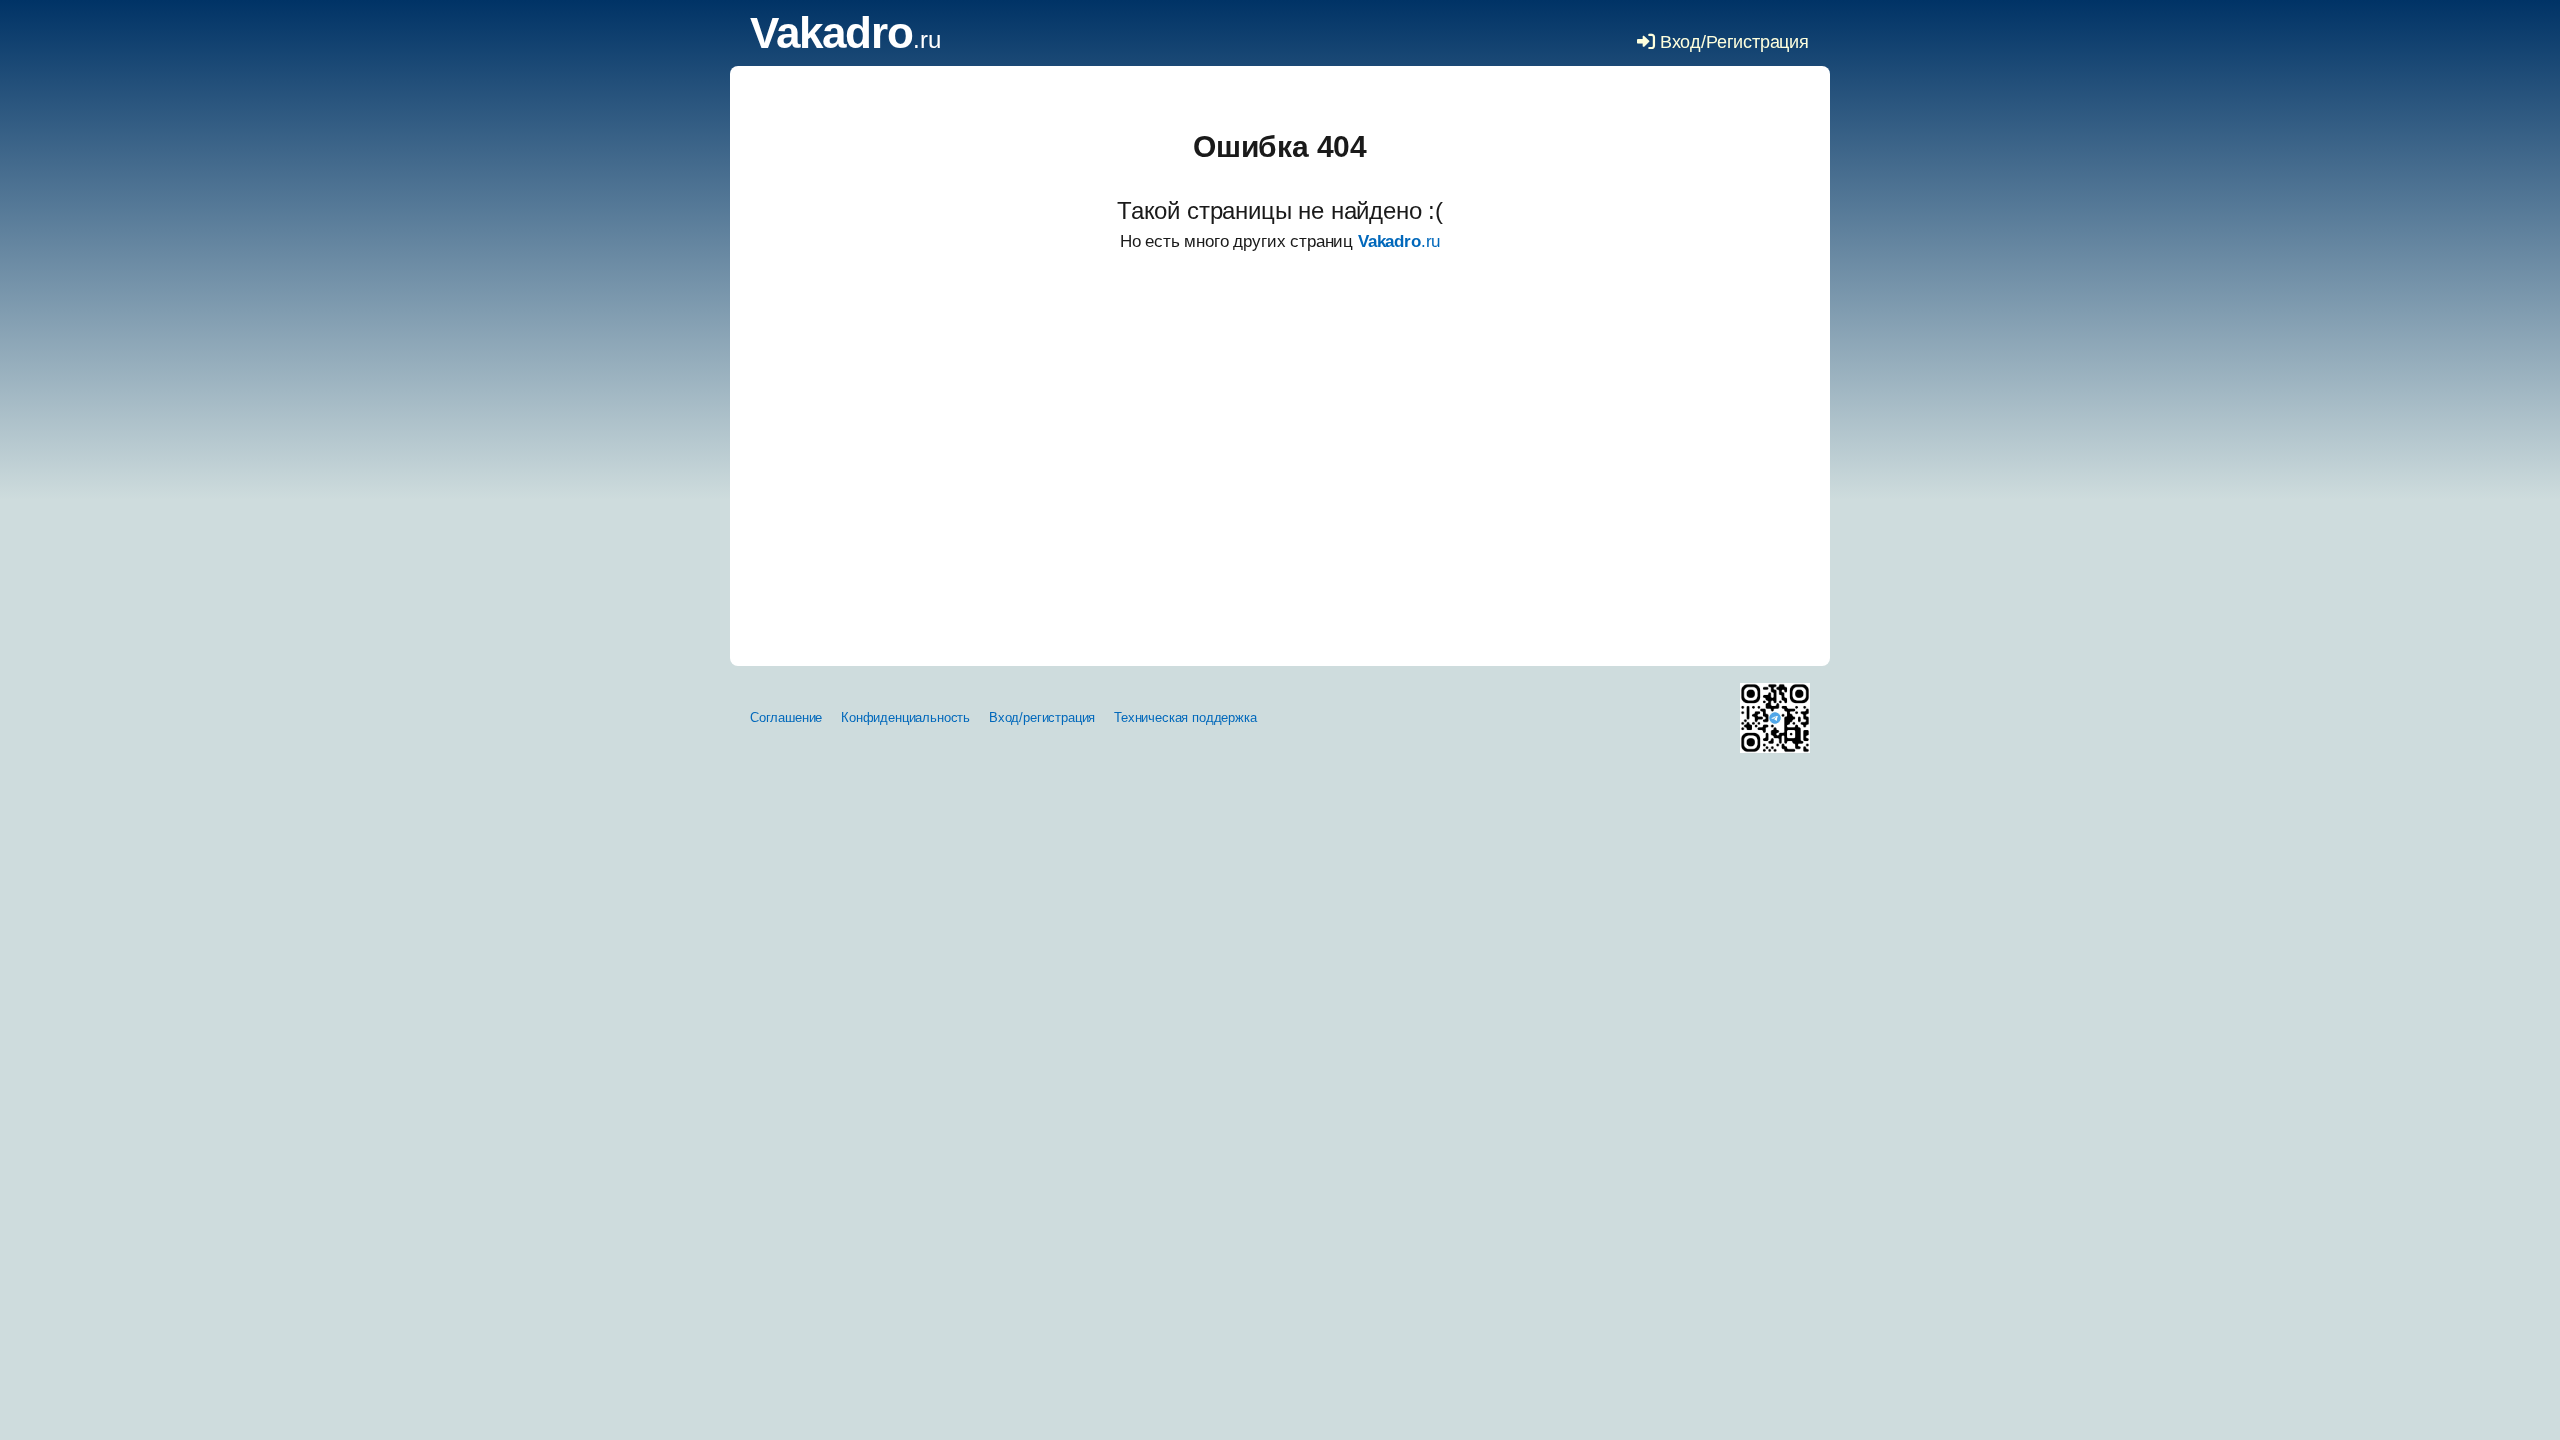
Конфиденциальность (905, 717)
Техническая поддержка (1185, 717)
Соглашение (786, 717)
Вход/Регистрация (1732, 42)
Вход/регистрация (1042, 717)
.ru (845, 39)
